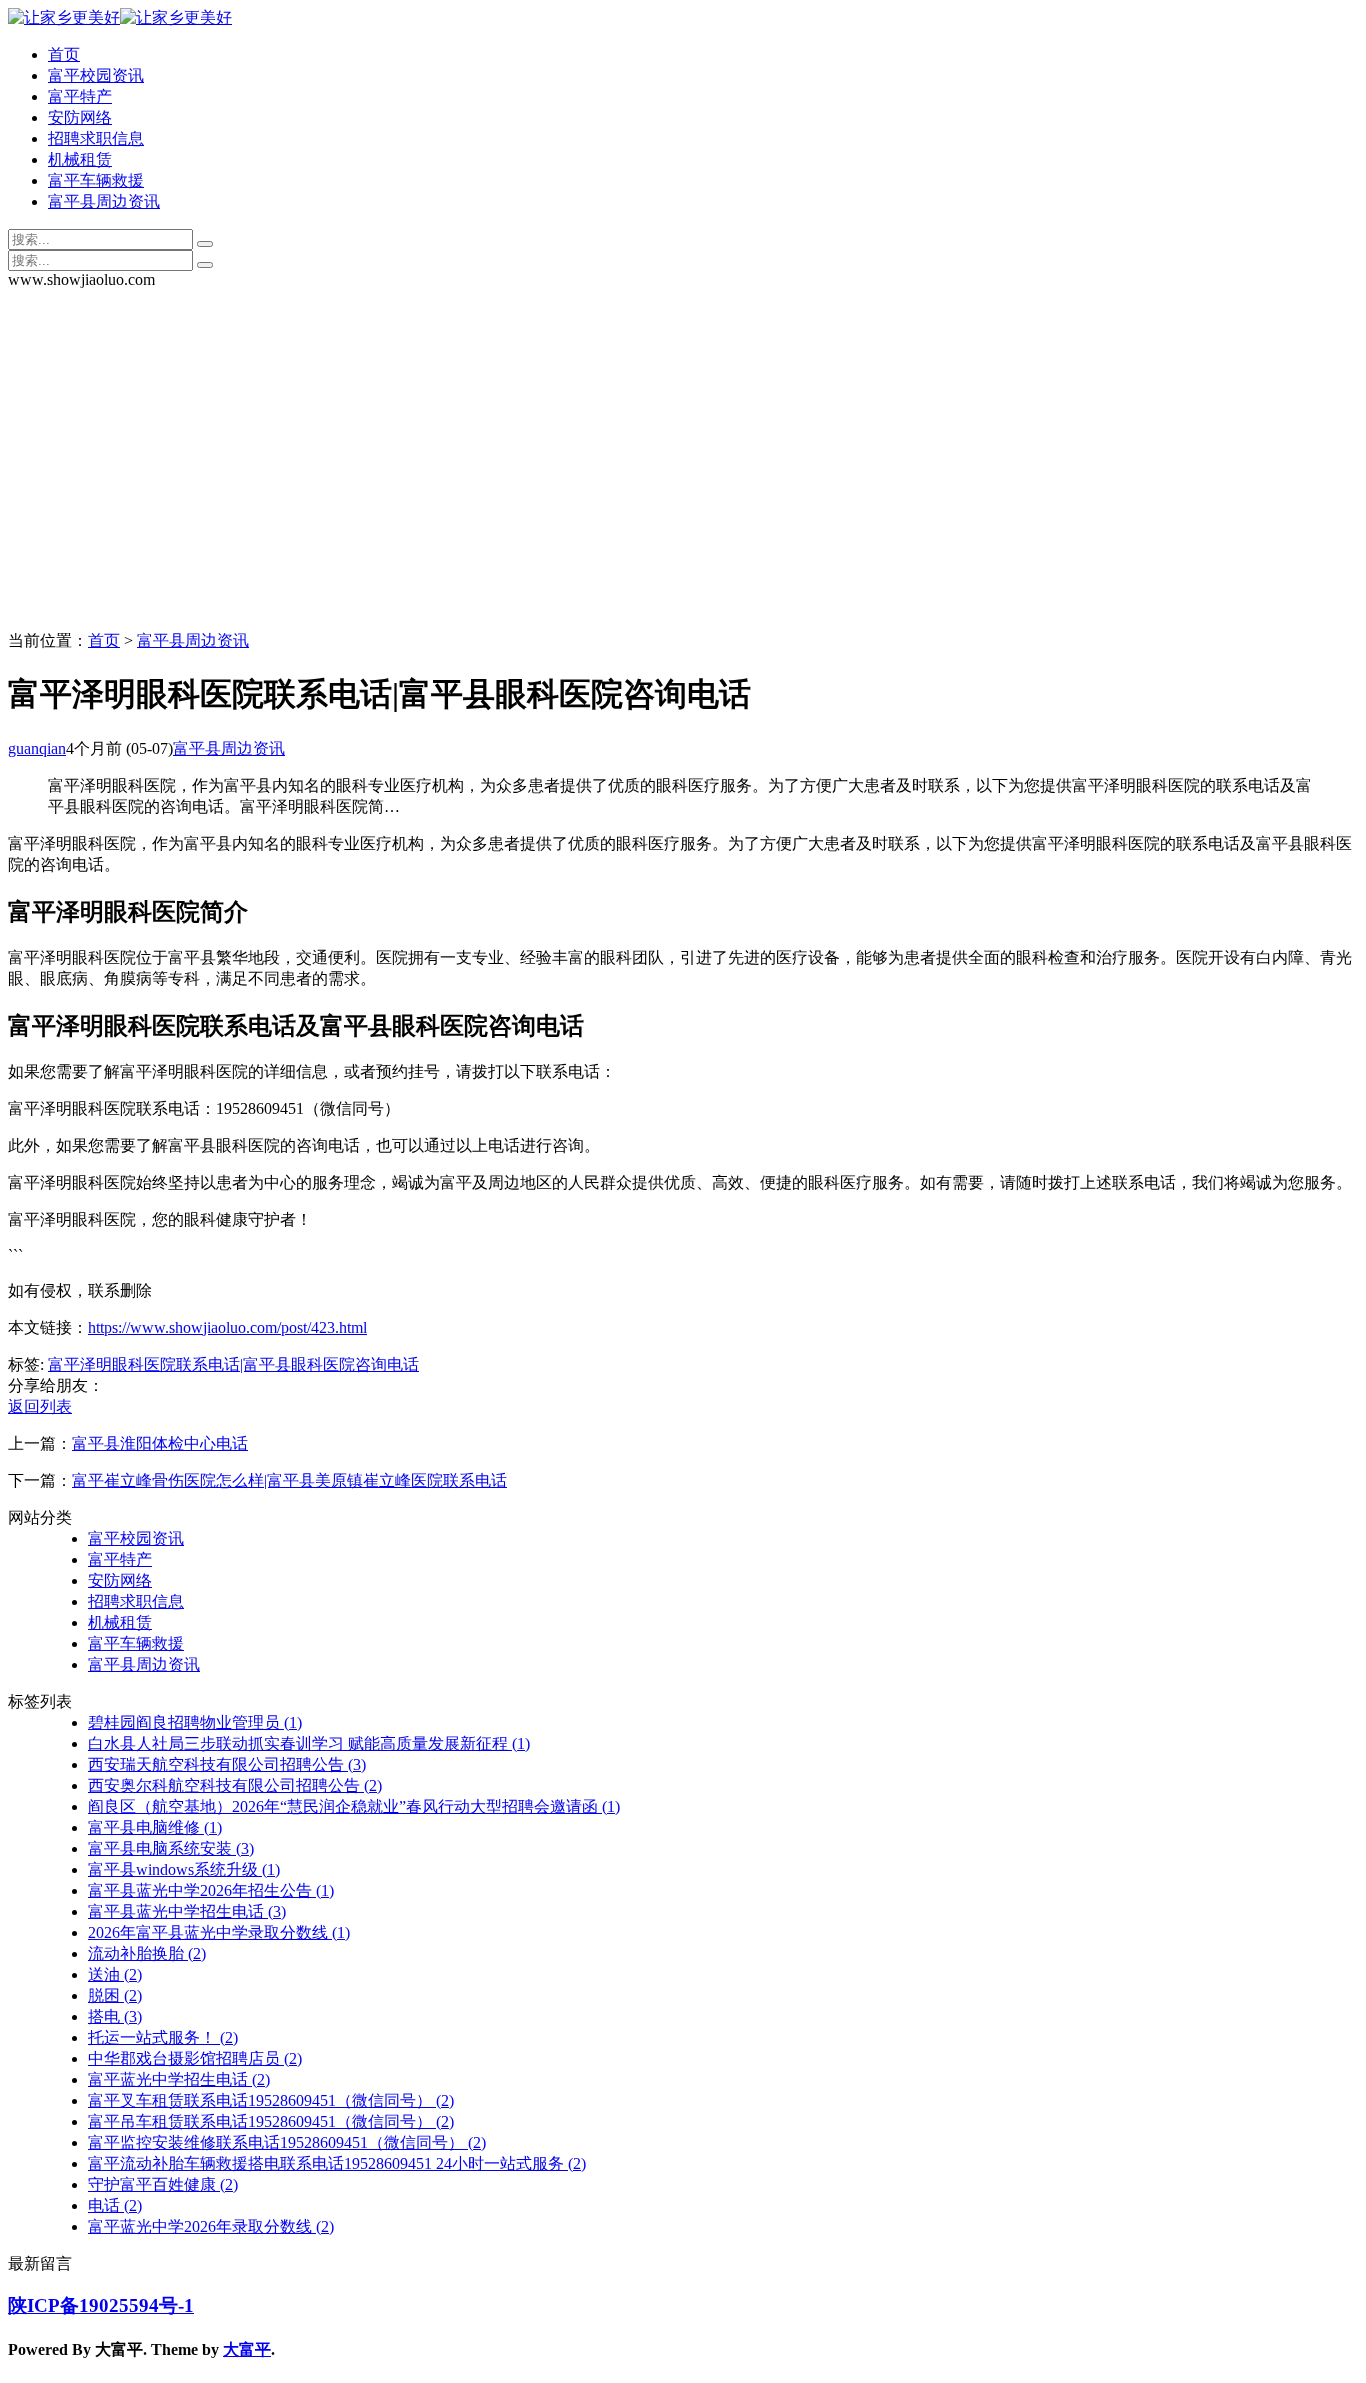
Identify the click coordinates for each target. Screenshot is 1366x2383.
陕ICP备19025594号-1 (101, 2305)
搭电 (115, 2016)
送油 (115, 1974)
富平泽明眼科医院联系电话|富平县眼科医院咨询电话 (233, 1364)
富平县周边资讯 (104, 201)
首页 (64, 54)
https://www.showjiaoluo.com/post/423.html (227, 1327)
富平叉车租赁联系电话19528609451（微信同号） (271, 2100)
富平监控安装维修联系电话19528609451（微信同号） (287, 2142)
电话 (115, 2205)
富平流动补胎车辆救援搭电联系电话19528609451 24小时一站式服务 (337, 2163)
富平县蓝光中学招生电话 (187, 1911)
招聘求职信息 (96, 138)
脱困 (115, 1995)
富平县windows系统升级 (184, 1869)
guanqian (37, 748)
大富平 (247, 2349)
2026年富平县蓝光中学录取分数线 (219, 1932)
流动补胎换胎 (147, 1953)
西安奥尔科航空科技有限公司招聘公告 (235, 1785)
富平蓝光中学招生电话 (179, 2079)
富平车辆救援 (96, 180)
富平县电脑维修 (155, 1827)
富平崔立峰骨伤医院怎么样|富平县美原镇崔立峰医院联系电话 (289, 1480)
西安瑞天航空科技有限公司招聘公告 (227, 1764)
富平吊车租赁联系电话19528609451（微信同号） (271, 2121)
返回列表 (40, 1406)
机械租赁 (80, 159)
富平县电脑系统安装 (171, 1848)
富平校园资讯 (96, 75)
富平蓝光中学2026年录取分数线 (211, 2226)
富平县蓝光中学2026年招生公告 (211, 1890)
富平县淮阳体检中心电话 (160, 1443)
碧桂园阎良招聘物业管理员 (195, 1722)
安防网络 (80, 117)
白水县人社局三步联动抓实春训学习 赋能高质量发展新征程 (309, 1743)
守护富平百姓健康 (163, 2184)
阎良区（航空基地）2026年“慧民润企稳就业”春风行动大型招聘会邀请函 (354, 1806)
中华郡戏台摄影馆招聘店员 (195, 2058)
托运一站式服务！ (163, 2037)
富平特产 (80, 96)
